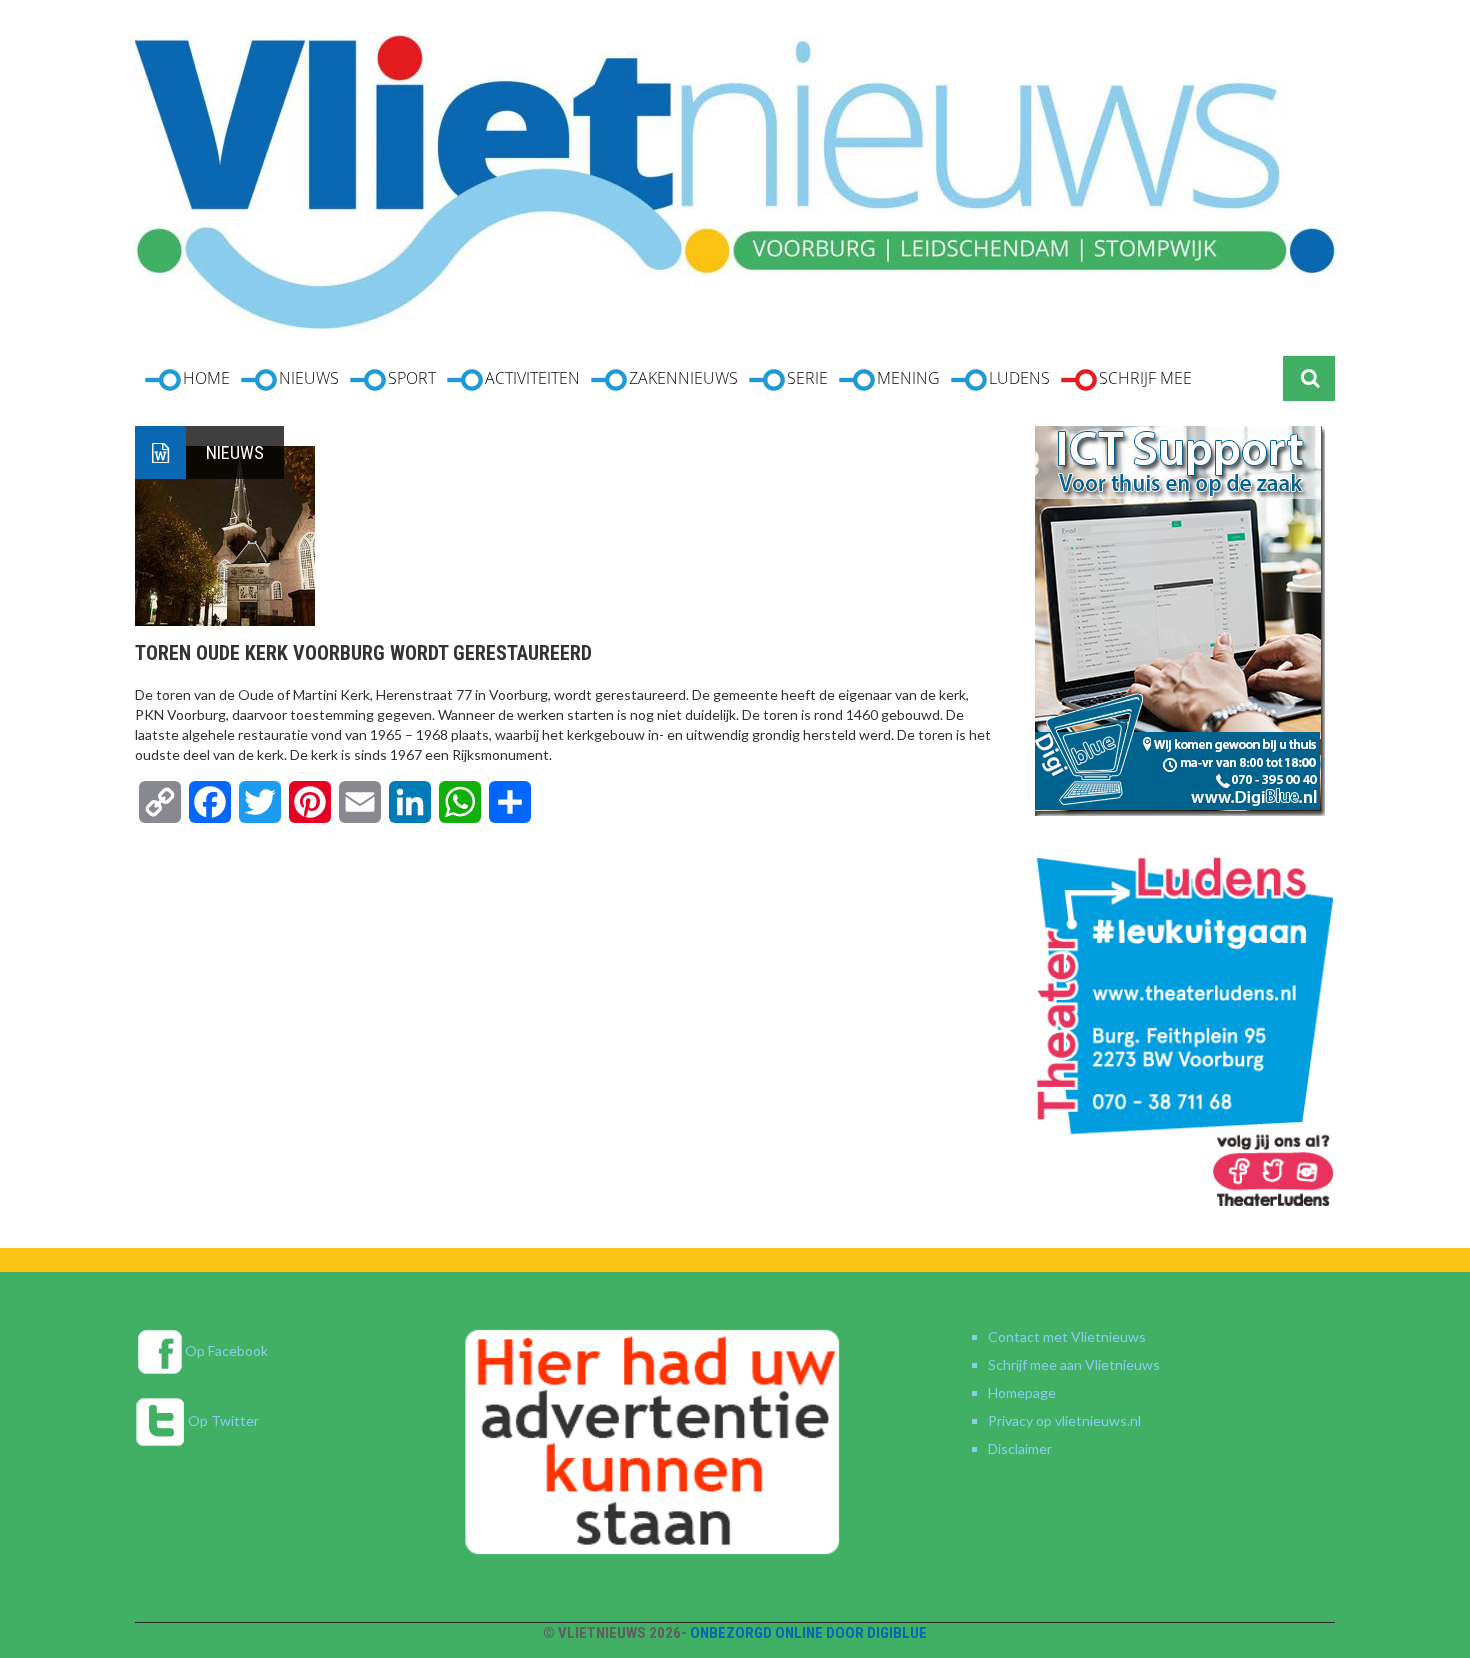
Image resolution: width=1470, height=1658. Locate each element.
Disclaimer (1020, 1448)
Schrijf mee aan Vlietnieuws (1074, 1364)
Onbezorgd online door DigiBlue (808, 1633)
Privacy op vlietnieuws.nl (1064, 1420)
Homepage (1022, 1392)
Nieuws (235, 452)
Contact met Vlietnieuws (1067, 1336)
